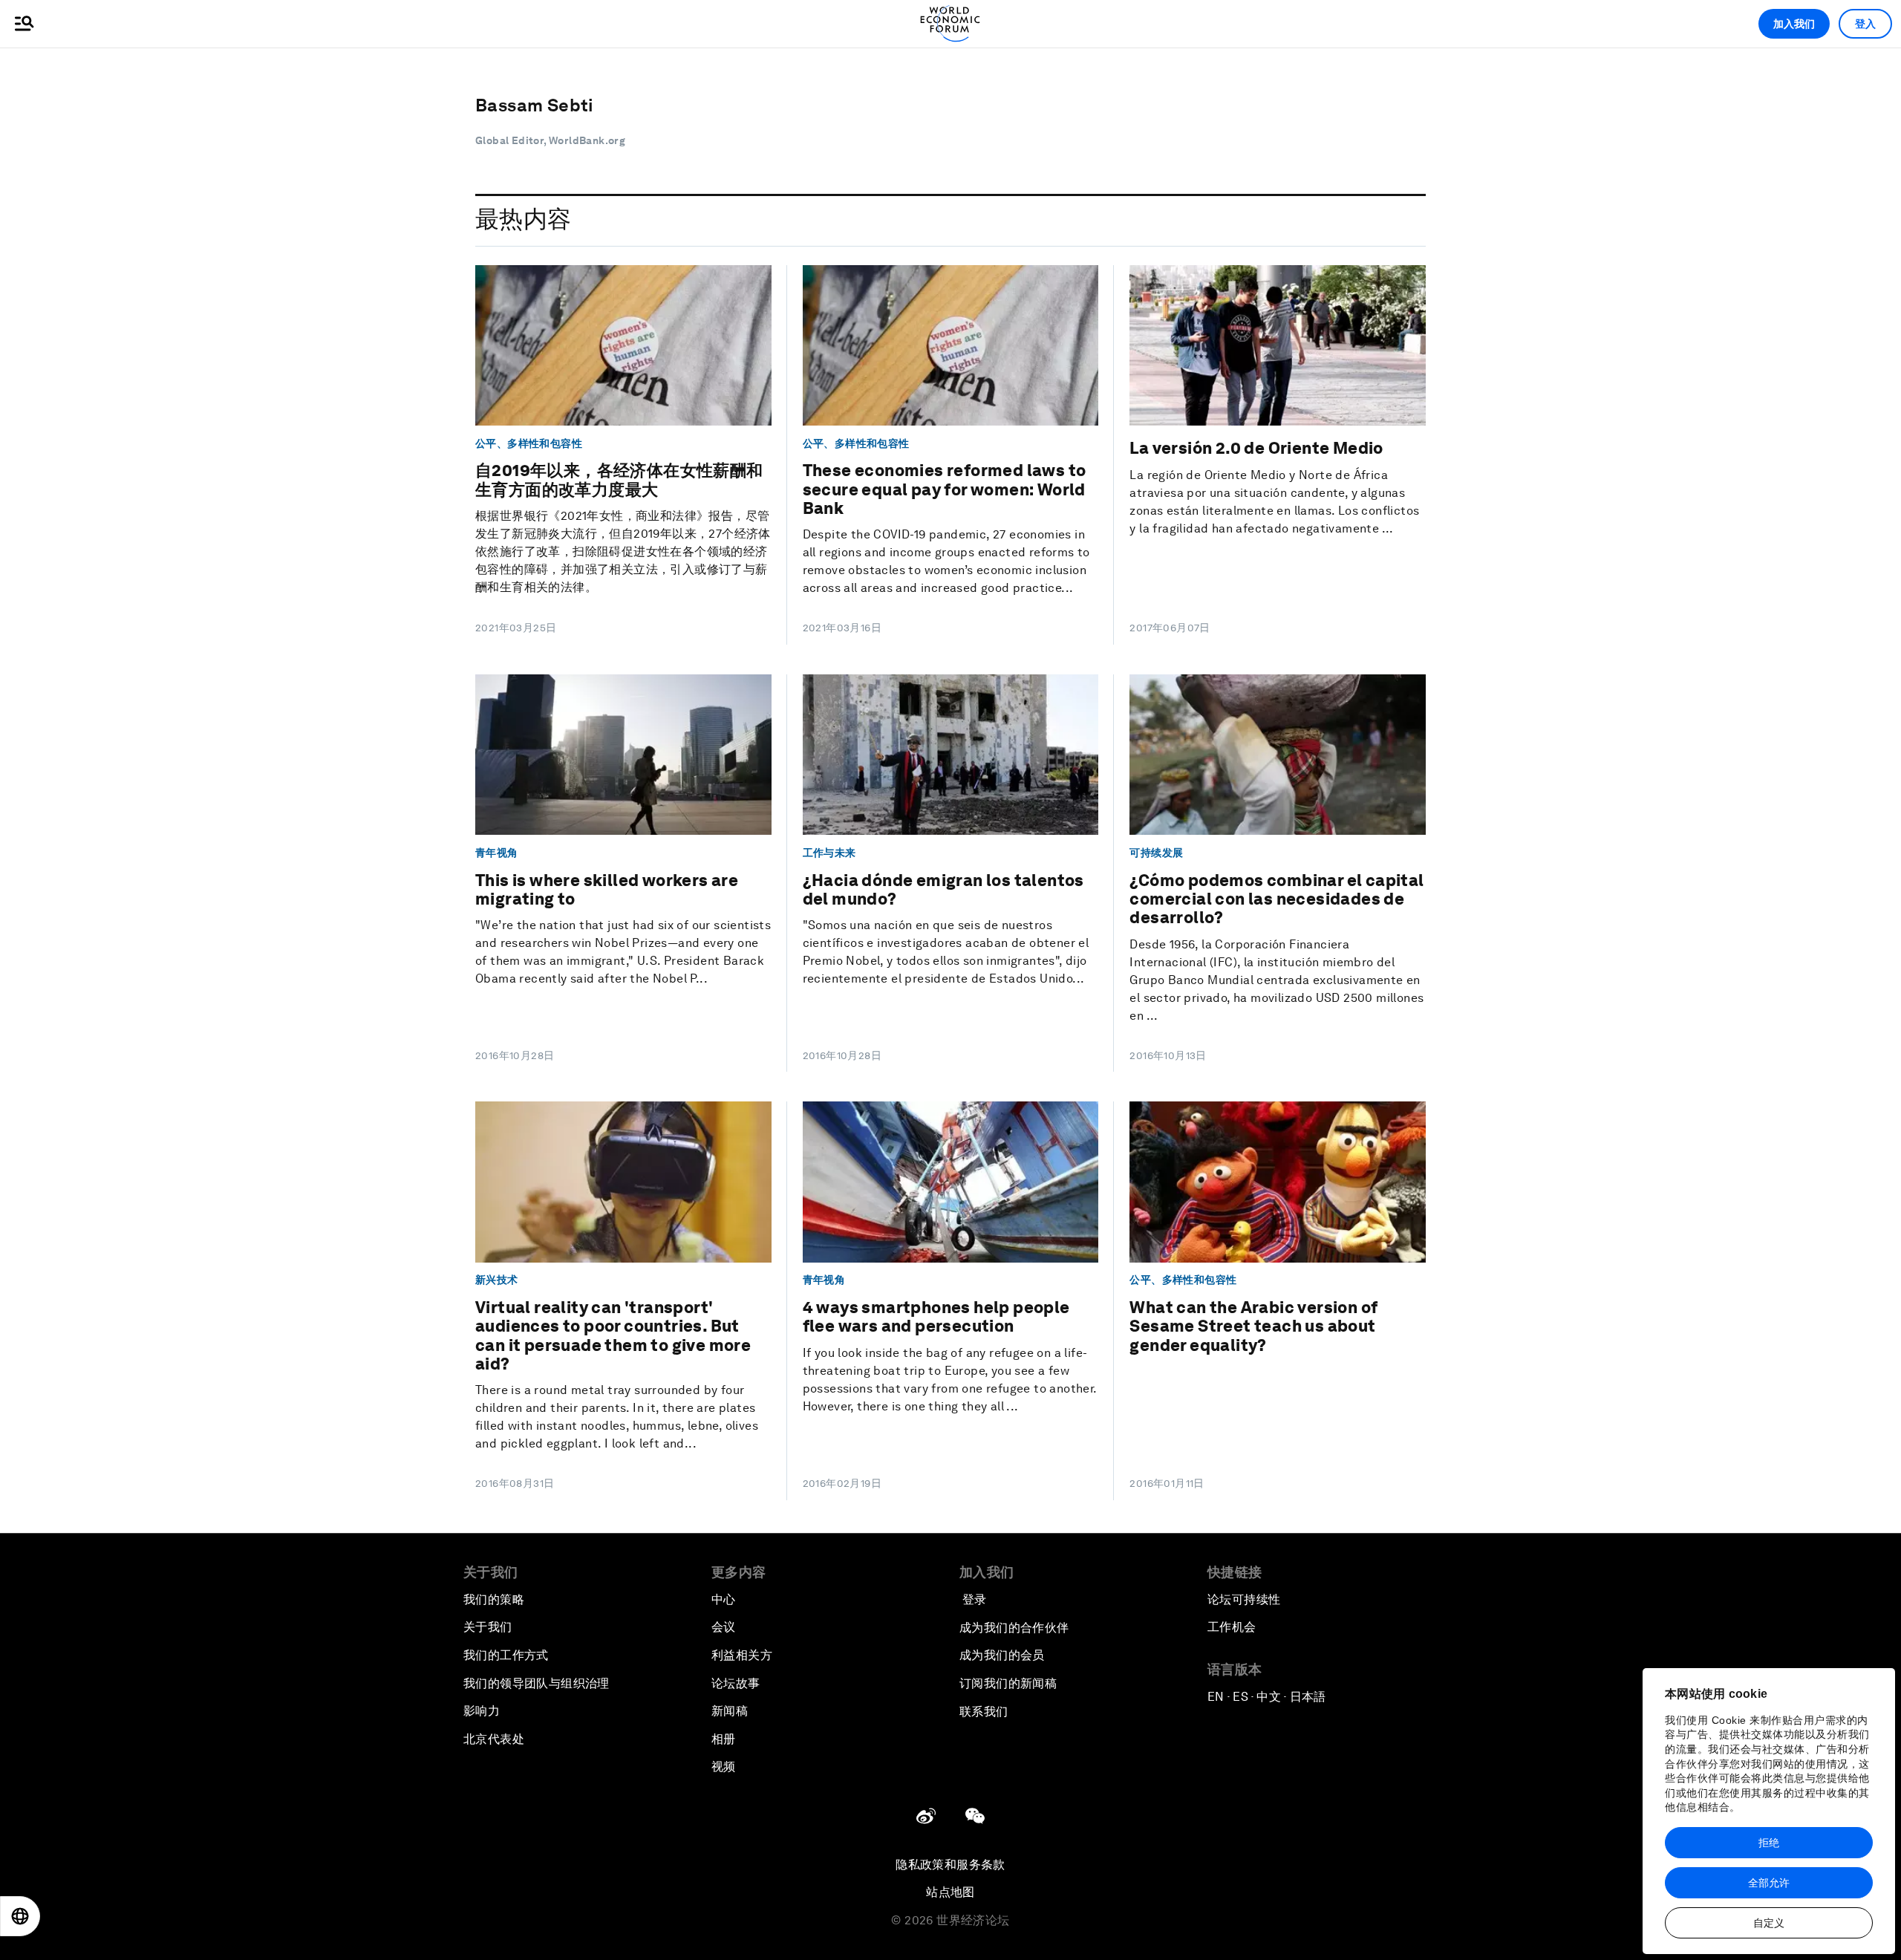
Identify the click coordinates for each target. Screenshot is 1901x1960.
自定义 (1769, 1923)
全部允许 (1769, 1883)
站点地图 (950, 1892)
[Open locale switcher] (20, 1916)
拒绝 (1769, 1843)
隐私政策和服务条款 (950, 1865)
